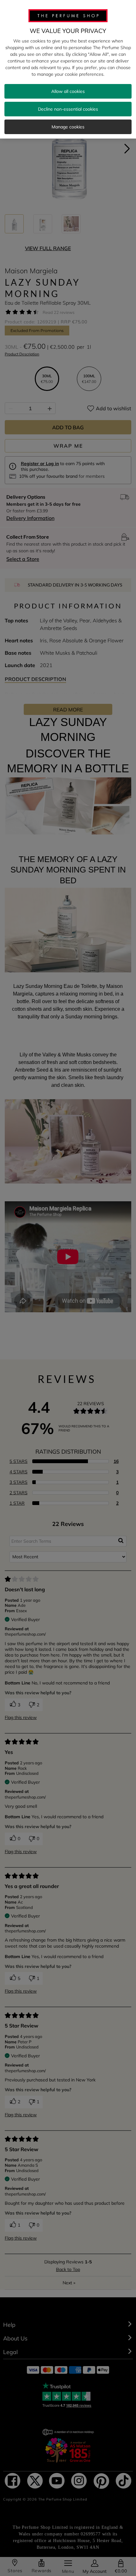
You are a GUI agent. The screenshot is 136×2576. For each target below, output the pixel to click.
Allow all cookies (68, 91)
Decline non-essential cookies (68, 109)
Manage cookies (68, 127)
